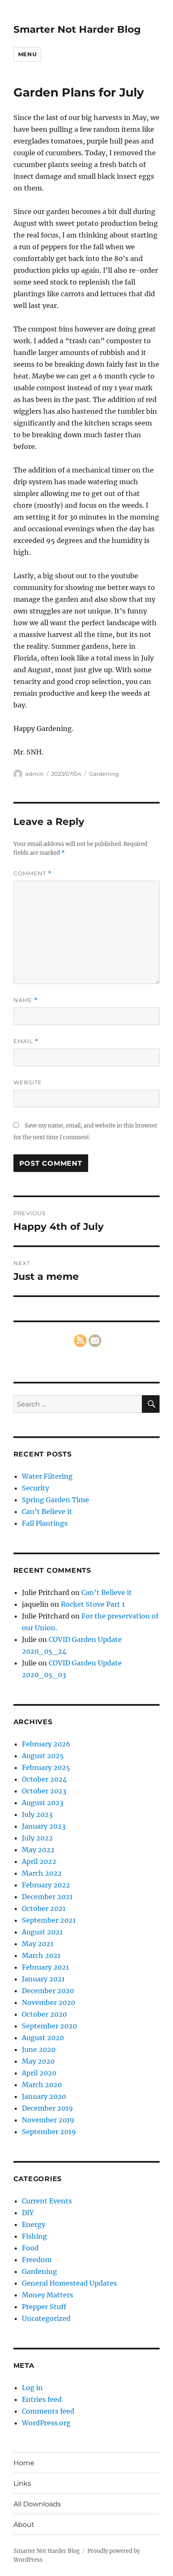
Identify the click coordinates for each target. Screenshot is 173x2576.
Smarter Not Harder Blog (77, 29)
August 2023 (43, 1803)
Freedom (37, 2260)
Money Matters (47, 2295)
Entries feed (42, 2399)
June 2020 (39, 2049)
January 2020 (44, 2096)
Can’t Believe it (47, 1511)
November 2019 (48, 2120)
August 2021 (42, 1932)
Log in (32, 2388)
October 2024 (44, 1779)
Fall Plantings (45, 1523)
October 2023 (44, 1791)
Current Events (47, 2201)
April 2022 (39, 1861)
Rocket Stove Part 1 (93, 1604)
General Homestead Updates (69, 2283)
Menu (27, 54)
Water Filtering (47, 1476)
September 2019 (49, 2132)
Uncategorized (46, 2318)
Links (22, 2483)
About (24, 2525)
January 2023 (44, 1826)
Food (30, 2248)
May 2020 (38, 2061)
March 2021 (41, 1955)
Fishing (34, 2236)
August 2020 (43, 2038)
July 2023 (37, 1814)
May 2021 (38, 1944)
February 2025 (46, 1767)
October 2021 (44, 1908)
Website (28, 1082)
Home (24, 2463)
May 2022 (38, 1850)
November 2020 (48, 2002)
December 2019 (47, 2108)
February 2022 (46, 1885)
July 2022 (37, 1838)
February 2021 (45, 1967)
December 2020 (48, 1991)
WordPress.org (46, 2423)
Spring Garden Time (55, 1500)
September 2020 (49, 2026)
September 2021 (49, 1920)
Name (26, 1000)
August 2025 (43, 1756)
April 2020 (39, 2073)
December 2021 (47, 1897)
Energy (34, 2224)
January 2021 (43, 1979)
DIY (28, 2213)
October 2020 (44, 2014)
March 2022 (42, 1873)
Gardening (104, 774)
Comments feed (48, 2411)
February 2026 (46, 1744)
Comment (33, 873)
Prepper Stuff (44, 2307)
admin (34, 774)
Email (26, 1041)
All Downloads (37, 2504)
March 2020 (42, 2085)
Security (35, 1488)
